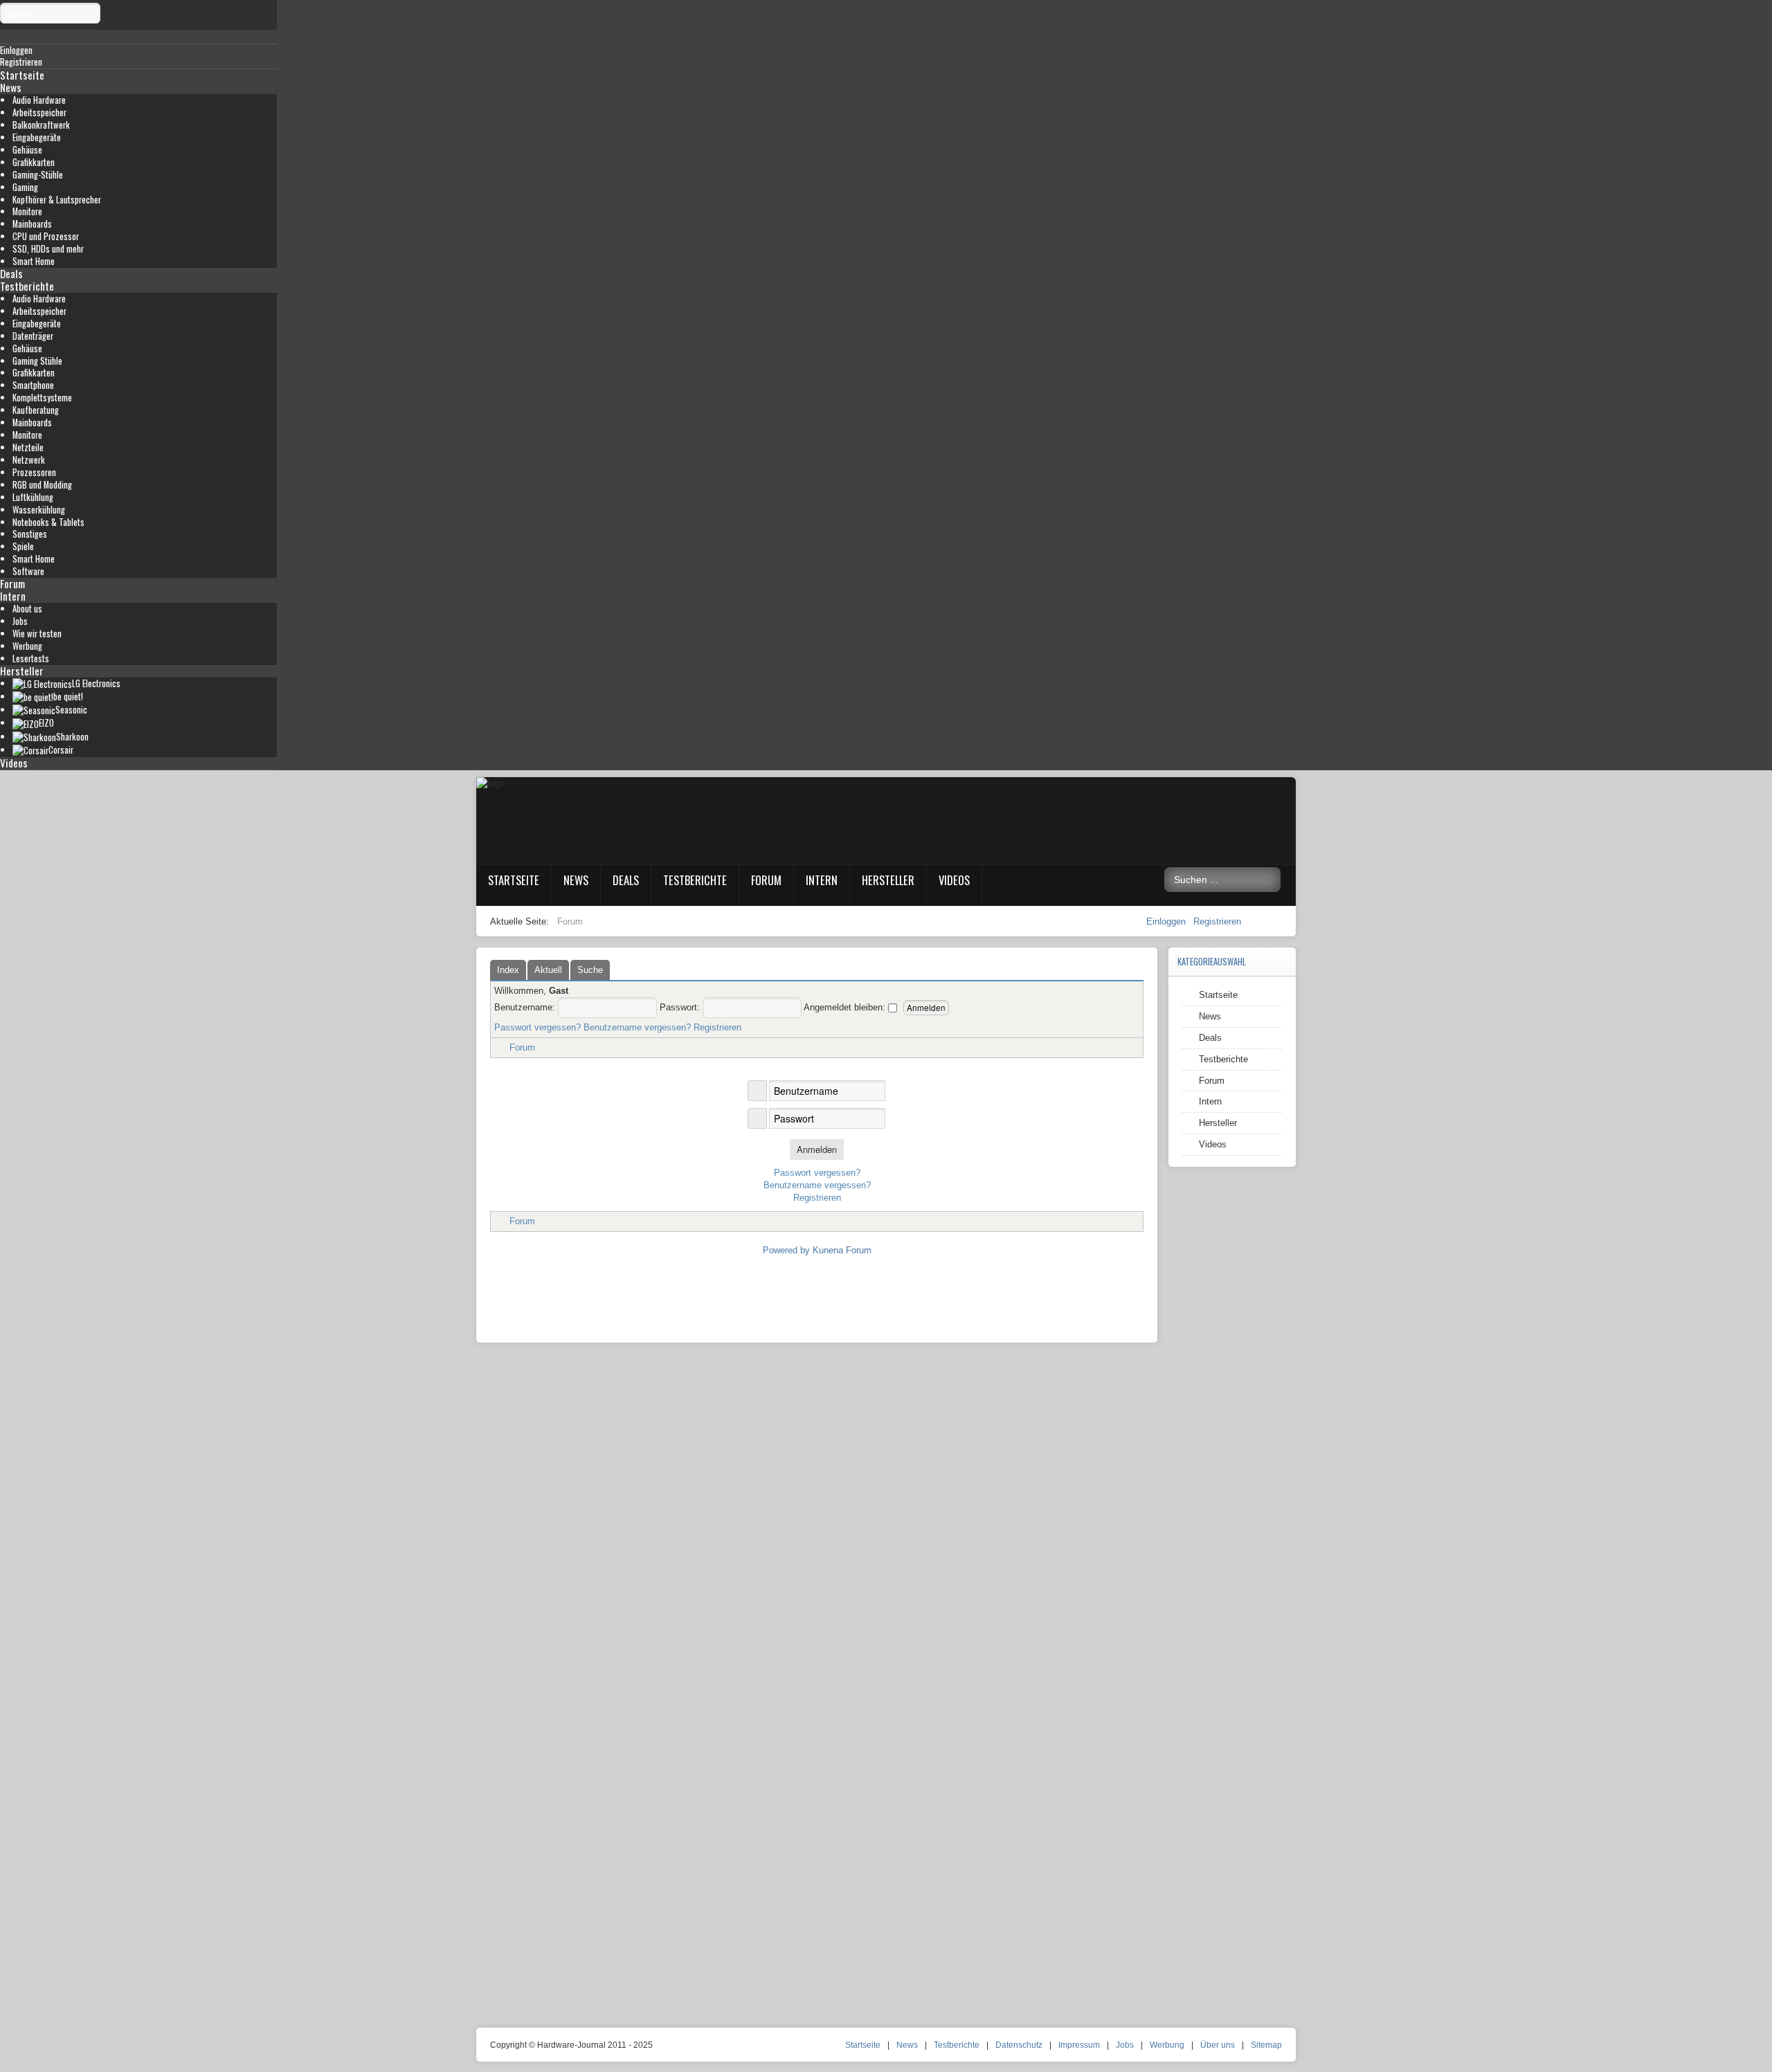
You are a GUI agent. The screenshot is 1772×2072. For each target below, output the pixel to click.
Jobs (20, 621)
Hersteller (22, 671)
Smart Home (34, 261)
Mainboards (32, 224)
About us (27, 609)
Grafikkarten (34, 162)
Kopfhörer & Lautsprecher (57, 200)
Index (508, 970)
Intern (13, 596)
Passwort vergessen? (537, 1027)
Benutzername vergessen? (637, 1027)
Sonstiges (30, 534)
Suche (590, 970)
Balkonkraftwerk (41, 125)
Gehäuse (27, 150)
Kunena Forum (842, 1250)
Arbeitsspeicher (39, 112)
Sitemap (1266, 2045)
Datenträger (33, 336)
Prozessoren (34, 472)
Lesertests (31, 658)
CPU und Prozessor (46, 236)
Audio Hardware (39, 100)
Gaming (25, 187)
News (11, 87)
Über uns (1218, 2045)
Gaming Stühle (37, 361)
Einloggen (1167, 921)
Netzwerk (29, 460)
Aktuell (548, 970)
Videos (14, 763)
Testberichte (27, 286)
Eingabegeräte (37, 137)
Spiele (23, 546)
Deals (11, 273)
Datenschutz (1019, 2045)
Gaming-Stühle (38, 175)
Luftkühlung (33, 497)
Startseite (22, 75)
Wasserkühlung (39, 510)
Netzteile (28, 447)
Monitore (27, 211)
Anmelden (817, 1149)
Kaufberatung (36, 410)
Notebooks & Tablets (48, 522)
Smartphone (33, 385)
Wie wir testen (37, 634)
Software (28, 571)
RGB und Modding (42, 485)
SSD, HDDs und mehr (48, 249)
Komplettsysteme (42, 398)
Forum (12, 583)
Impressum (1079, 2045)
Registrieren (1217, 921)
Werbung (27, 646)
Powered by (786, 1250)
